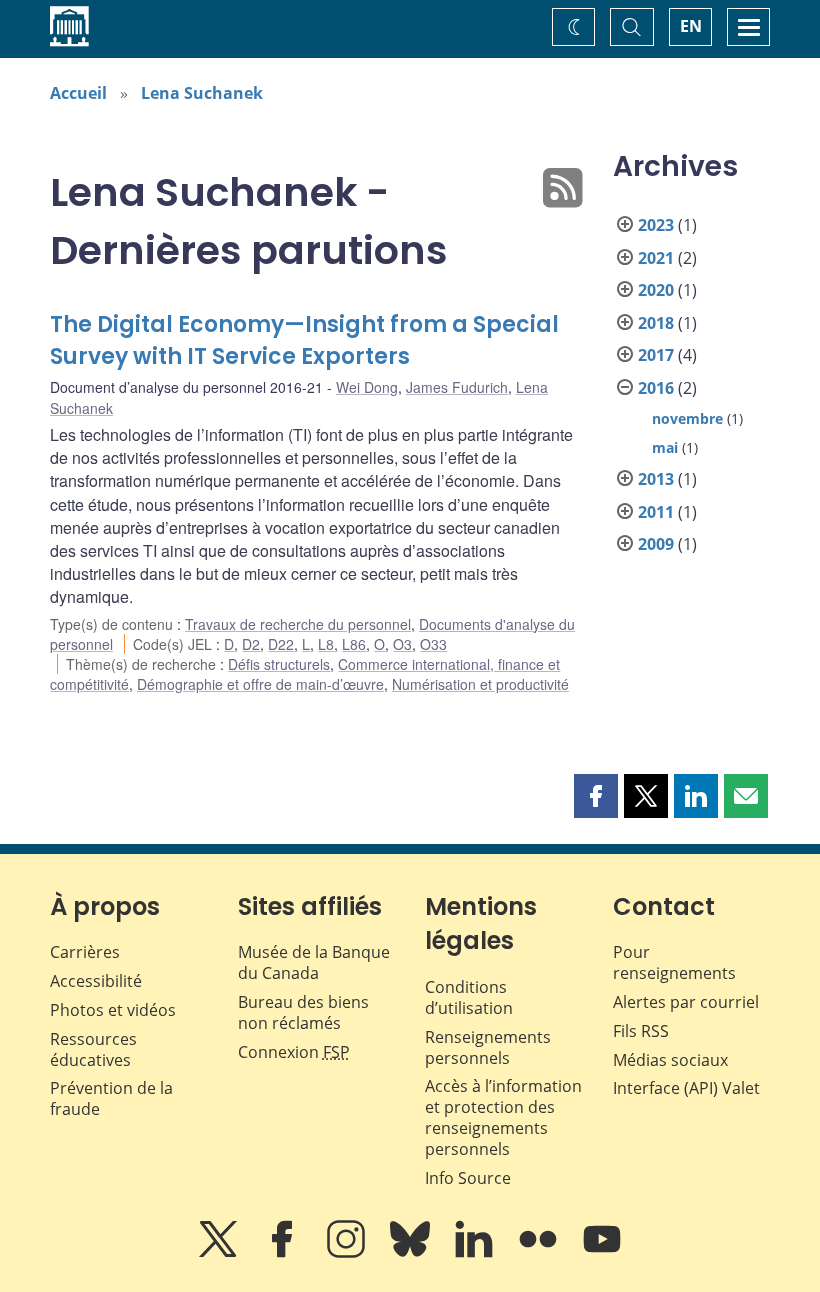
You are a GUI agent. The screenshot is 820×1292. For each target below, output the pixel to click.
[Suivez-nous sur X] (220, 1253)
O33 (433, 644)
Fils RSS (641, 1031)
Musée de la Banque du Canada (314, 962)
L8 (326, 644)
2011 (656, 512)
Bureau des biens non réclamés (303, 1012)
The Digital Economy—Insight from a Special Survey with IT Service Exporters (304, 340)
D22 (281, 644)
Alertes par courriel (686, 1002)
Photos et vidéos (113, 1010)
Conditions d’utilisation (469, 997)
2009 (656, 544)
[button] (596, 796)
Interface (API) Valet (686, 1088)
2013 (656, 479)
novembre (687, 418)
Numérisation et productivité (480, 684)
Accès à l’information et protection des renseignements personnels (503, 1117)
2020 (656, 290)
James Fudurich (457, 387)
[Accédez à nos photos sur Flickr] (540, 1253)
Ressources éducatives (93, 1049)
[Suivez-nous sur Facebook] (284, 1253)
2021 (656, 258)
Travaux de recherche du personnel (298, 624)
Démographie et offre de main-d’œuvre (260, 684)
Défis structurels (279, 664)
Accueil (78, 93)
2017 (656, 355)
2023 (656, 225)
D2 (251, 644)
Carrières (85, 952)
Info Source (468, 1178)
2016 (656, 388)
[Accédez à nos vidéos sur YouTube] (602, 1253)
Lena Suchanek (202, 93)
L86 (354, 644)
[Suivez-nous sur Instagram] (348, 1253)
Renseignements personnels (488, 1047)
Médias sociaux (670, 1060)
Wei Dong (367, 387)
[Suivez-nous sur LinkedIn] (476, 1253)
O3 (402, 644)
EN (691, 26)
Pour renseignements (674, 962)
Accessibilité (96, 981)
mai (665, 447)
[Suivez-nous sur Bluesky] (412, 1253)
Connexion (294, 1052)
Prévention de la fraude (111, 1098)
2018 (656, 323)
